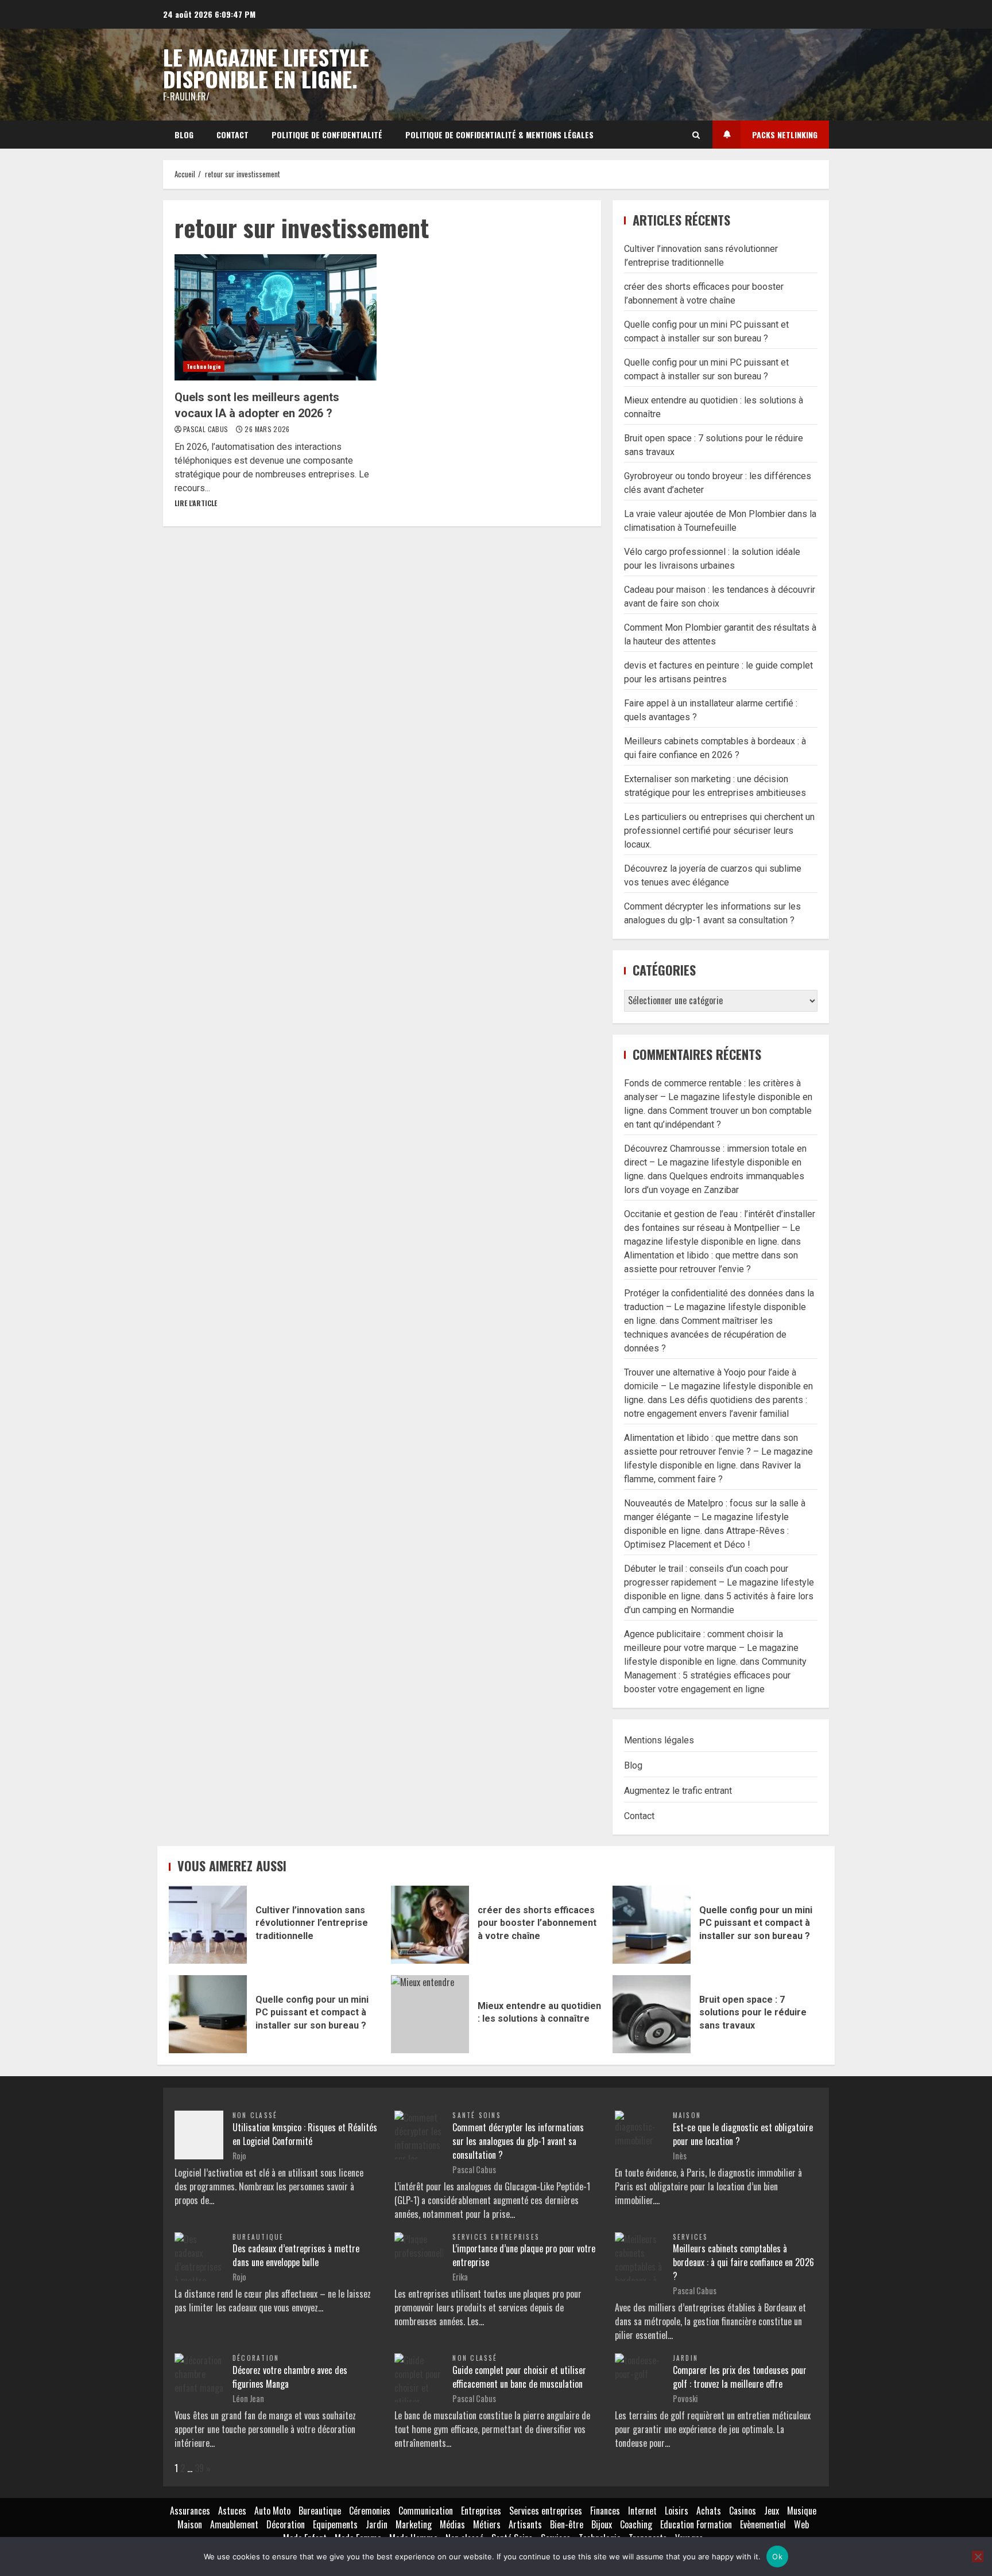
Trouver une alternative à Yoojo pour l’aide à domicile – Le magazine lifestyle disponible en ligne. (718, 1386)
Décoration (256, 2358)
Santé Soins (477, 2115)
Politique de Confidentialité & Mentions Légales (499, 135)
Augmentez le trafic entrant (678, 1791)
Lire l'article (196, 503)
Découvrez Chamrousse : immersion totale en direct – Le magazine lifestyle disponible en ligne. (715, 1162)
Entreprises (481, 2511)
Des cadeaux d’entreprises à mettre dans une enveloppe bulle (296, 2255)
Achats (709, 2511)
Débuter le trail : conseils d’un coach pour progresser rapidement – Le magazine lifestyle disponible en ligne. (719, 1582)
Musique (802, 2511)
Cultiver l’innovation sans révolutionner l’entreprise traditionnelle (208, 1925)
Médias (452, 2524)
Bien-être (567, 2524)
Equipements (335, 2524)
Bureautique (258, 2237)
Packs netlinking (785, 135)
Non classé (255, 2115)
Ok (777, 2556)
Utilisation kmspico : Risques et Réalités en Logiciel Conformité (305, 2134)
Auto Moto (272, 2511)
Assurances (190, 2511)
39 (199, 2468)
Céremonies (370, 2511)
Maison (687, 2115)
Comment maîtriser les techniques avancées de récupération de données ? (705, 1334)
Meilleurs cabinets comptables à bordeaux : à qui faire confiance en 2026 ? (743, 2262)
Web (801, 2524)
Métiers (487, 2524)
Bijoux (602, 2524)
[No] (978, 2556)
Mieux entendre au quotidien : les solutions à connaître (430, 2014)
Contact (232, 135)
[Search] (696, 135)
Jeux (772, 2511)
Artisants (525, 2524)
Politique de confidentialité (327, 135)
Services (691, 2237)
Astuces (232, 2511)
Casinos (743, 2511)
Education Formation (696, 2524)
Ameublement (234, 2524)
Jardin (685, 2358)
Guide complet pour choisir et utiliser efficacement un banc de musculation (519, 2377)
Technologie (204, 366)
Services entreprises (496, 2237)
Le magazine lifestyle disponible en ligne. (266, 68)
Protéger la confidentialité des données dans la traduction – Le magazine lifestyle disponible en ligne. (719, 1307)
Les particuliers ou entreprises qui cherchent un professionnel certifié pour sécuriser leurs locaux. (719, 831)
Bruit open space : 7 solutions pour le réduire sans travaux (652, 2014)
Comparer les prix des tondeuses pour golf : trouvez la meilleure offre (740, 2377)
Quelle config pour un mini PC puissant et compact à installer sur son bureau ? (652, 1925)
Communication (426, 2511)
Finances (605, 2511)
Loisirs (677, 2511)
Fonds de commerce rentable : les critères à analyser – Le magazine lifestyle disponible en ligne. (718, 1097)
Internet (642, 2511)
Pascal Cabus (207, 429)
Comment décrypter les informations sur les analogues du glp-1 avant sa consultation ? (518, 2141)
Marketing (414, 2524)
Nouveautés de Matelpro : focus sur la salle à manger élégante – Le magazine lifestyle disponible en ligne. (715, 1517)
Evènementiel (763, 2524)
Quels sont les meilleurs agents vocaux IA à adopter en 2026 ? (276, 317)
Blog (184, 135)
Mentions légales (659, 1740)
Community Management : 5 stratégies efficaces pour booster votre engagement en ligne (715, 1675)
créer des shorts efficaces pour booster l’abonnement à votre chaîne (430, 1925)
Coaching (636, 2524)
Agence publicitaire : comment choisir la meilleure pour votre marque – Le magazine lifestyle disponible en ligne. (711, 1648)
